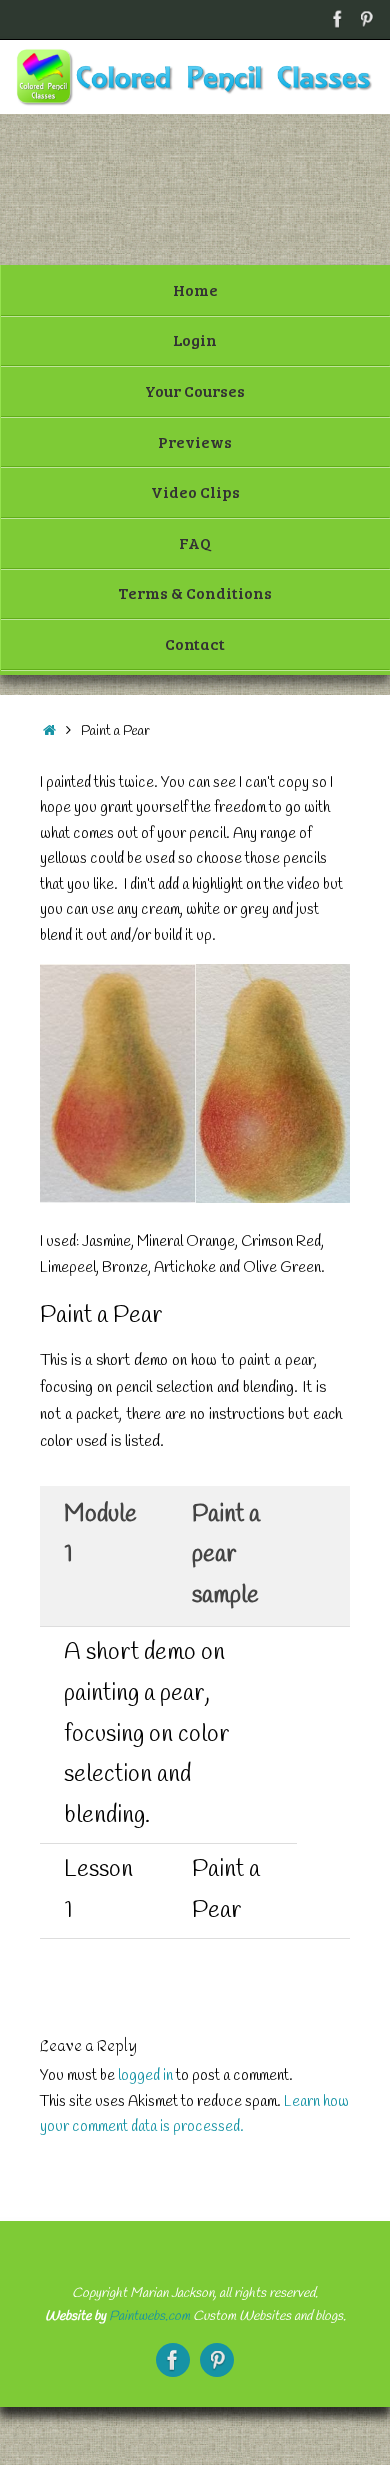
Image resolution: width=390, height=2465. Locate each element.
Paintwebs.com (149, 2316)
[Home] (49, 731)
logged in (145, 2076)
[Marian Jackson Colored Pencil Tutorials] (338, 19)
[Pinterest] (366, 19)
